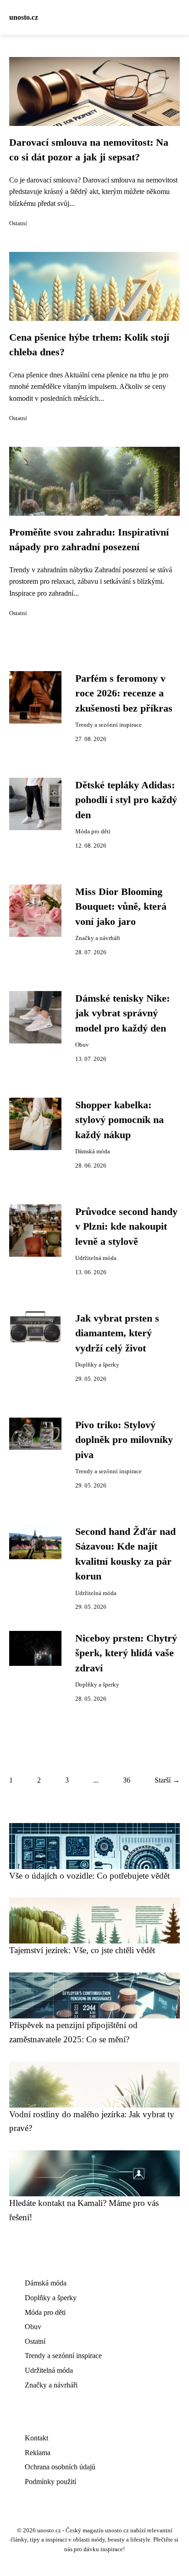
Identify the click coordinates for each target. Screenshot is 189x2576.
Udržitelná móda (96, 1258)
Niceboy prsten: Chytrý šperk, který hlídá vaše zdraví (126, 1653)
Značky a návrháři (98, 938)
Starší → (167, 1780)
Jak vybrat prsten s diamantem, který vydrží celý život (117, 1333)
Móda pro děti (93, 832)
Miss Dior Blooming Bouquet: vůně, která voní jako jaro (121, 907)
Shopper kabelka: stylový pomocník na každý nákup (120, 1120)
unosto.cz (24, 17)
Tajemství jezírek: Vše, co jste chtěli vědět (82, 1950)
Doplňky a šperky (97, 1365)
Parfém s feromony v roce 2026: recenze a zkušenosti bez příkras (124, 693)
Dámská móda (93, 1151)
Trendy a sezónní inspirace (108, 725)
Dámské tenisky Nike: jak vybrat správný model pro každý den (122, 1013)
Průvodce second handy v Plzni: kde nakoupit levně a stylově (126, 1227)
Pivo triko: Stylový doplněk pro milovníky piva (124, 1440)
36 (127, 1780)
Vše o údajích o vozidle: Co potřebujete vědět (89, 1876)
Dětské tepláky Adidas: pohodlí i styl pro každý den (126, 800)
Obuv (82, 1045)
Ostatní (18, 223)
